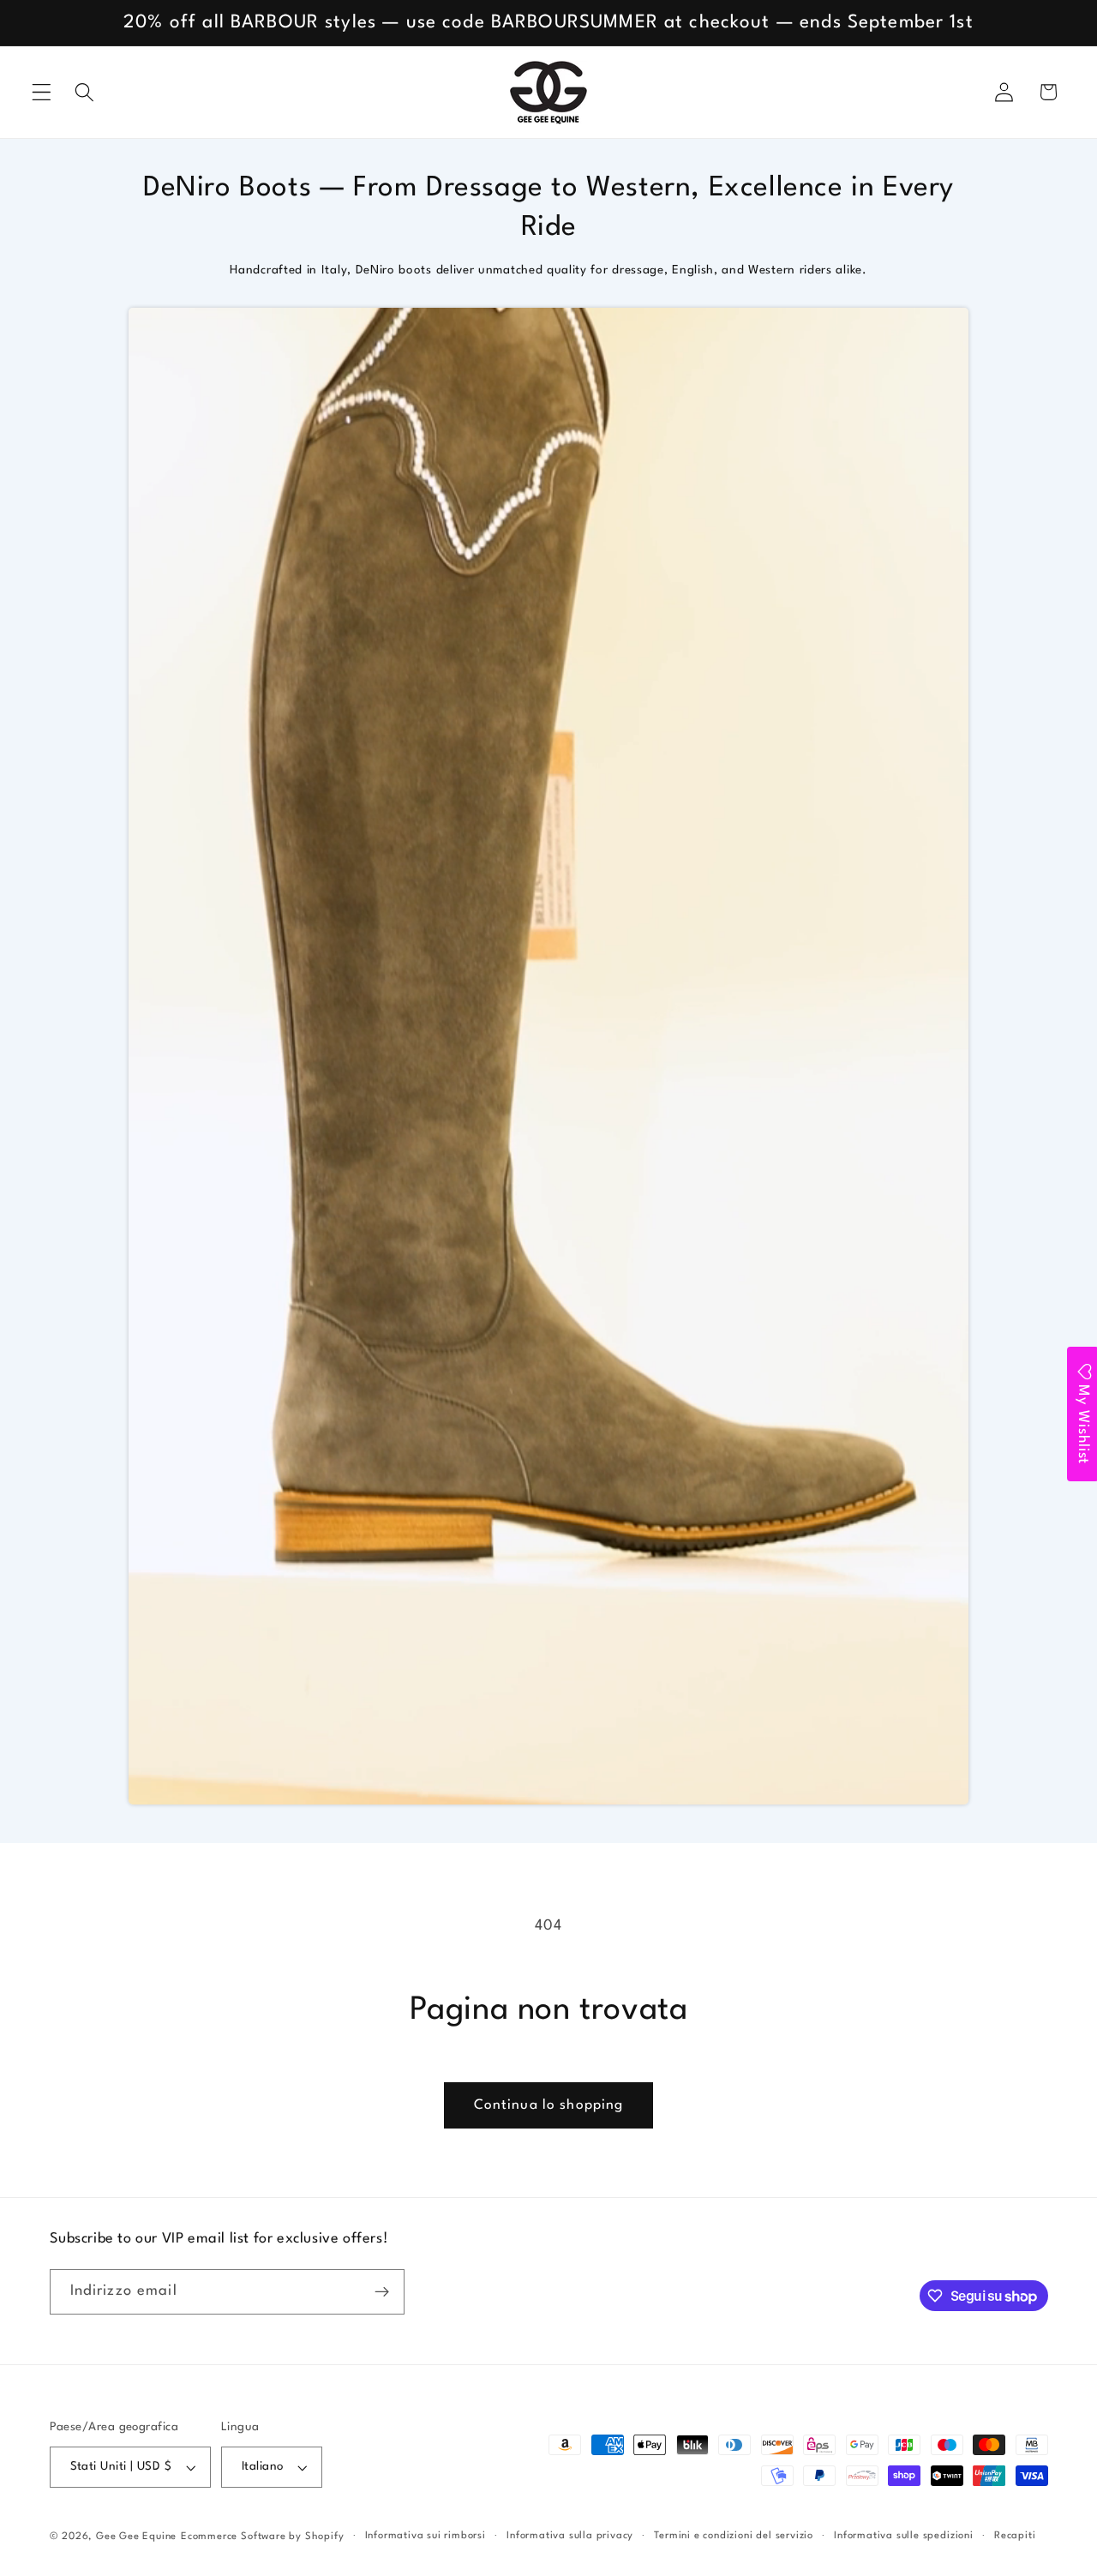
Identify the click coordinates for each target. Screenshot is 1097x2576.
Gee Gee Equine (136, 2537)
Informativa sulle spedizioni (904, 2536)
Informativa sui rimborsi (426, 2536)
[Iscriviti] (382, 2292)
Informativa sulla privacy (570, 2536)
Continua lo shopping (549, 2105)
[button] (42, 92)
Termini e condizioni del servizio (734, 2536)
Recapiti (1015, 2536)
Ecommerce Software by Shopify (262, 2537)
